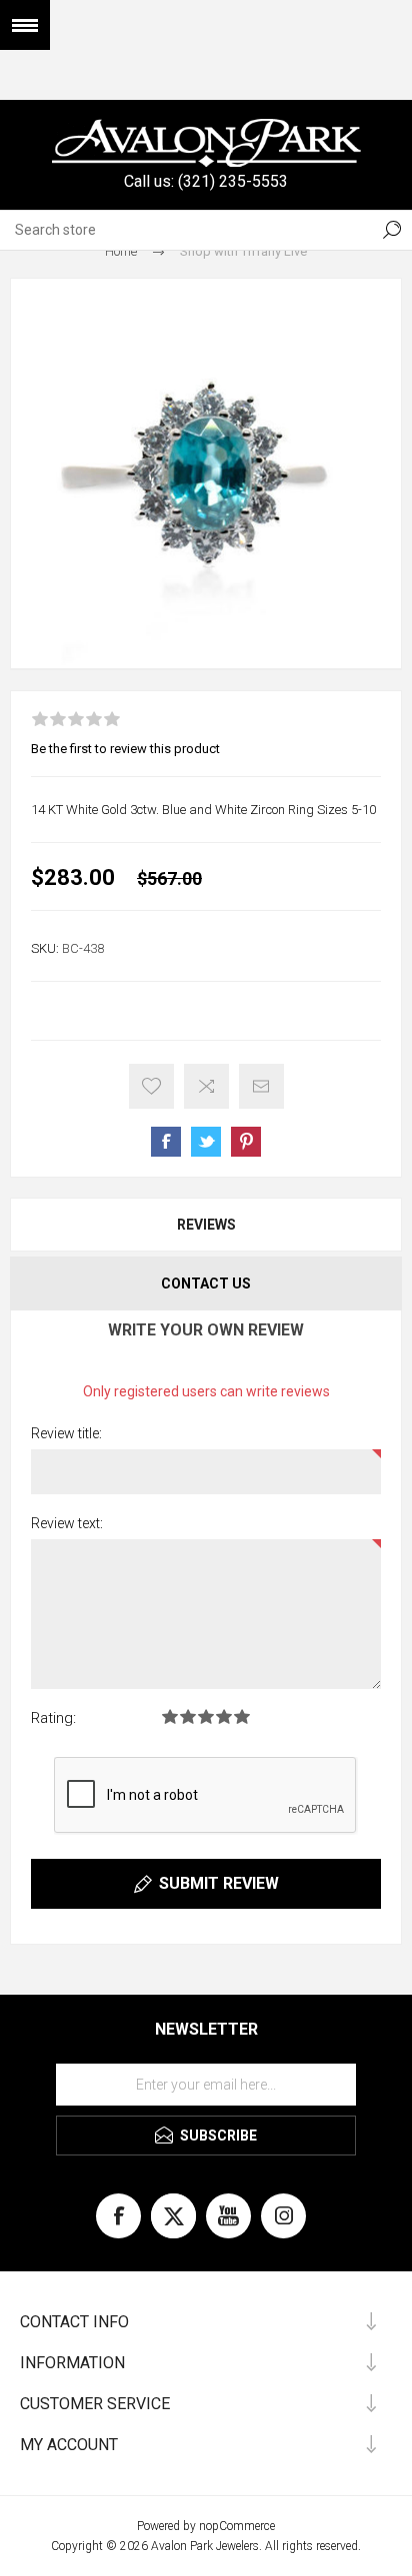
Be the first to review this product (125, 749)
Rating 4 (224, 1717)
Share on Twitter (206, 1142)
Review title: (66, 1433)
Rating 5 (242, 1717)
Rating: (53, 1718)
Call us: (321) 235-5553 (206, 181)
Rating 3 (206, 1717)
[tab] (206, 1225)
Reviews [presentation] (206, 1225)
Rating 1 (170, 1717)
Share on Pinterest (246, 1142)
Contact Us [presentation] (206, 1284)
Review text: (67, 1523)
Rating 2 (188, 1717)
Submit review (219, 1883)
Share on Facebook (166, 1142)
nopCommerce (237, 2526)
